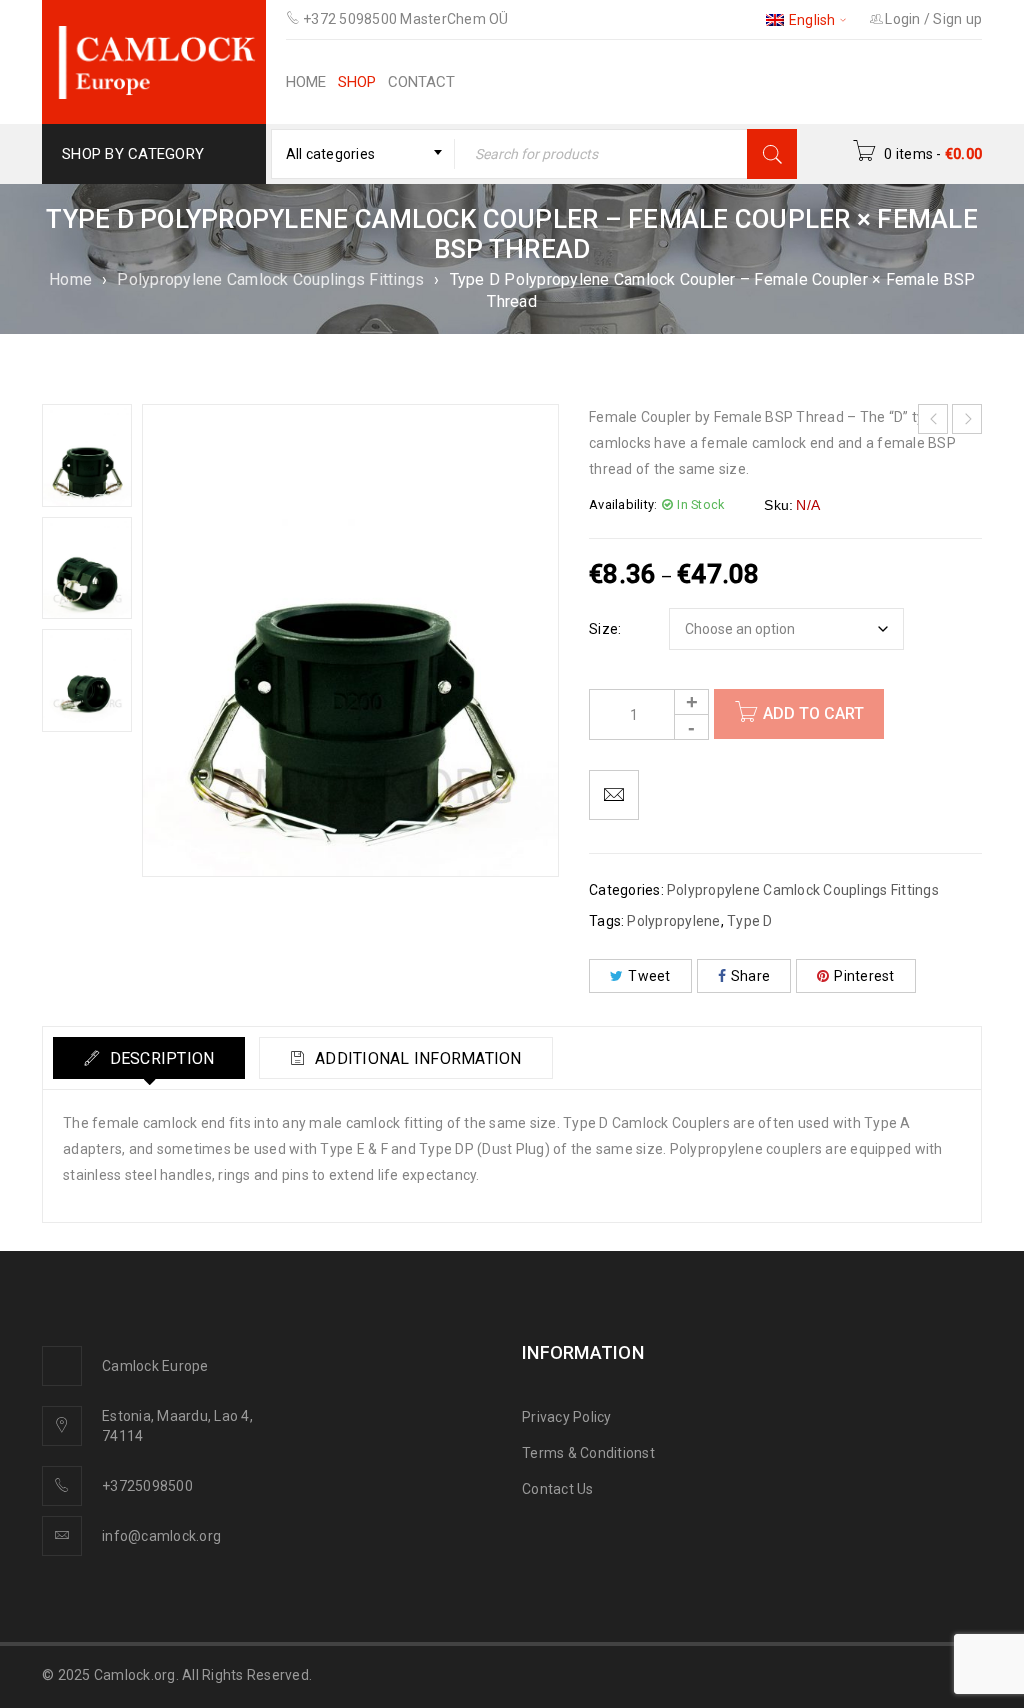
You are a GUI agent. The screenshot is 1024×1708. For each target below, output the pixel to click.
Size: (605, 629)
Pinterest (864, 976)
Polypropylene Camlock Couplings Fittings (270, 279)
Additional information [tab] (416, 1058)
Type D (750, 921)
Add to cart (813, 713)
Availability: (623, 504)
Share (750, 976)
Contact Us (558, 1489)
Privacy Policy (567, 1417)
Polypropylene (673, 921)
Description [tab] (159, 1058)
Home (70, 279)
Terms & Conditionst (588, 1453)
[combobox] (363, 154)
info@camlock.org (161, 1536)
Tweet (649, 976)
